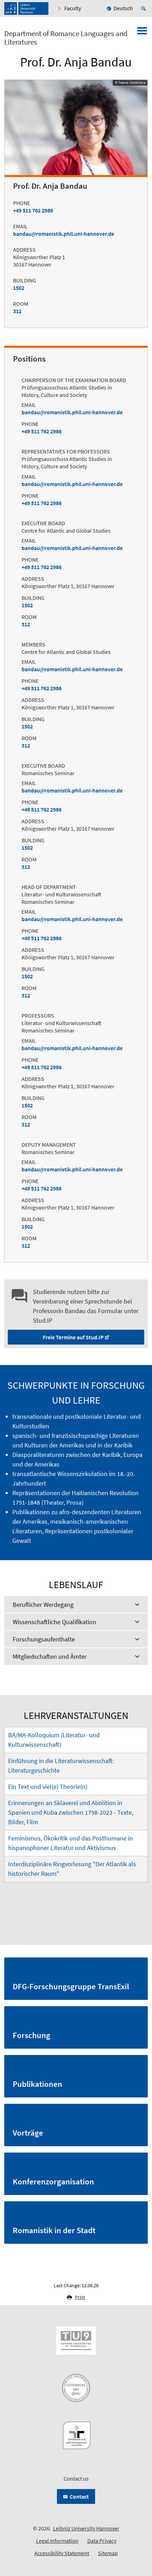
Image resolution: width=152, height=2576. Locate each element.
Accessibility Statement (62, 2553)
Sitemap (108, 2553)
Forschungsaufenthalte (44, 1639)
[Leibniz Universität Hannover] (26, 8)
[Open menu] (142, 33)
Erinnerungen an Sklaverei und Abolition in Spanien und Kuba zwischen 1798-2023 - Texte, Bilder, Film (71, 1812)
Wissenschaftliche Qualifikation (54, 1622)
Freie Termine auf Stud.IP (73, 1337)
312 (17, 311)
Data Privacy (102, 2541)
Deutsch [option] (123, 8)
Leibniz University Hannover (86, 2528)
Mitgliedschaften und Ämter (50, 1656)
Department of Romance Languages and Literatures (66, 38)
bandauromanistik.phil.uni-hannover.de (64, 234)
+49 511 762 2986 (33, 210)
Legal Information (57, 2541)
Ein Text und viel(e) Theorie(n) (48, 1787)
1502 (19, 288)
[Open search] (145, 8)
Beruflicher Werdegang (43, 1605)
